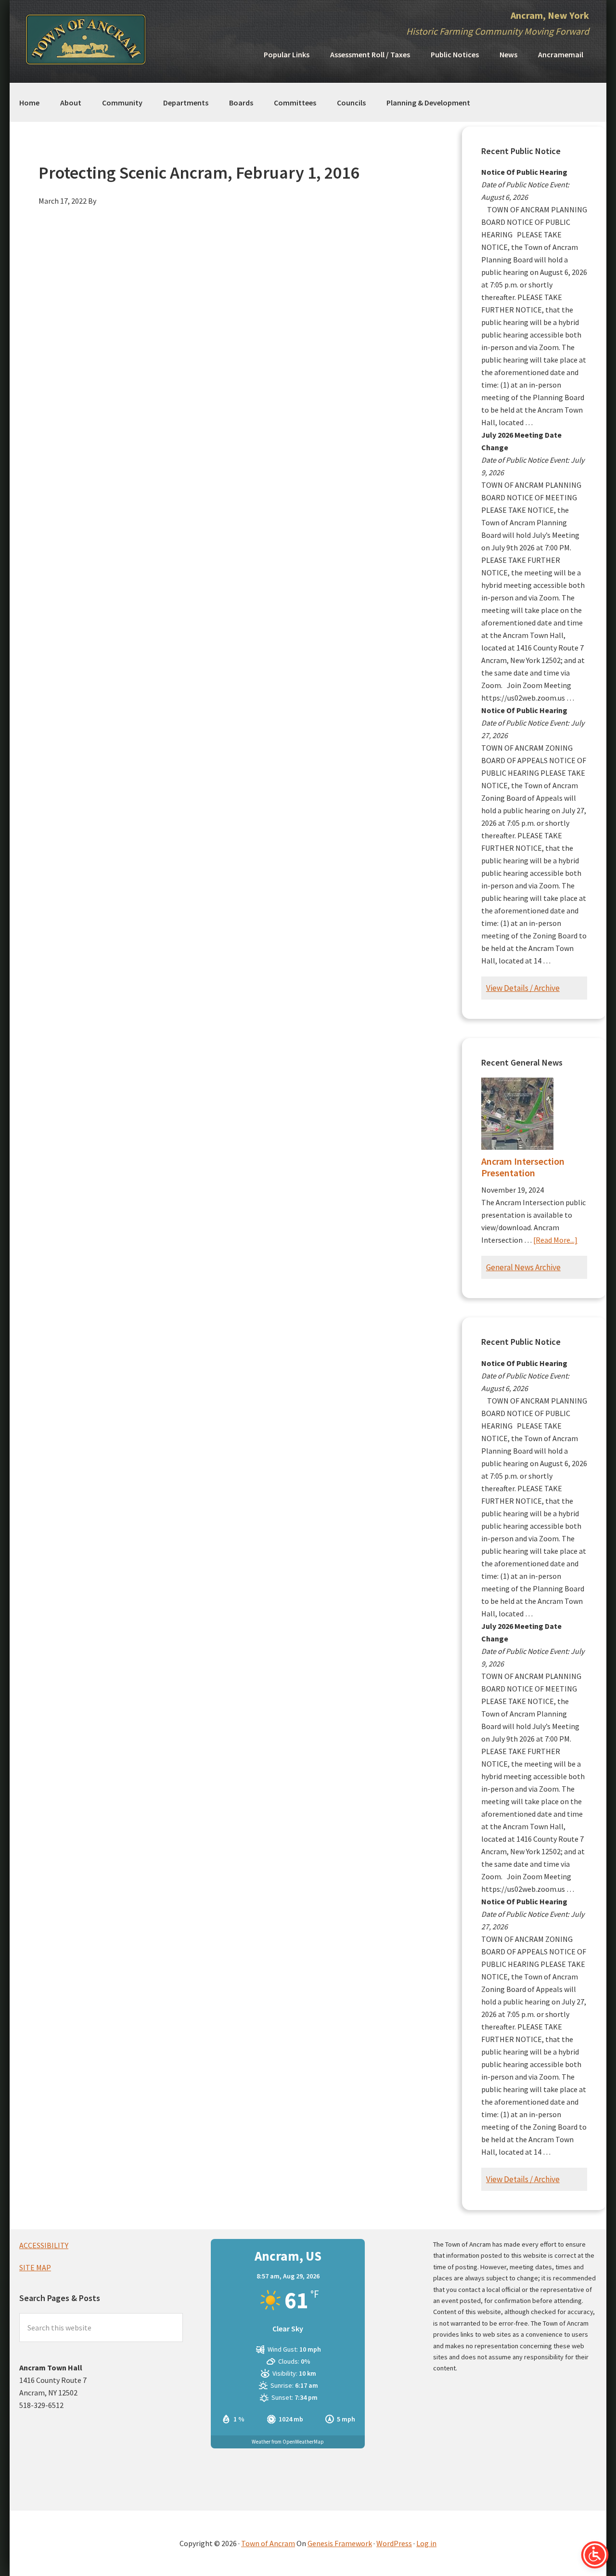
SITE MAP (35, 2267)
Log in (426, 2543)
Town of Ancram (268, 2543)
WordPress (394, 2543)
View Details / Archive (523, 988)
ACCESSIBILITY (44, 2245)
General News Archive (523, 1267)
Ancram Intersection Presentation (523, 1167)
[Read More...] (555, 1240)
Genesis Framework (340, 2543)
